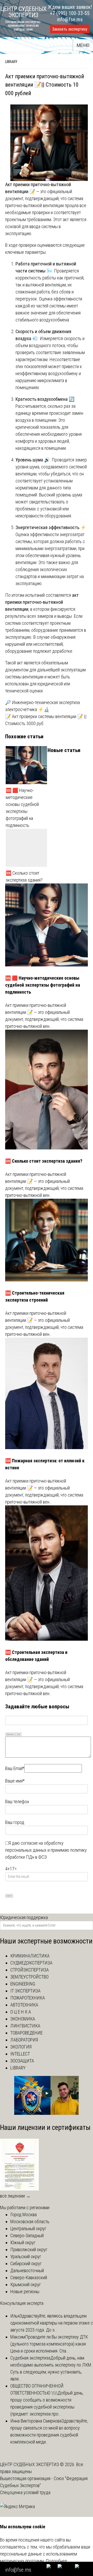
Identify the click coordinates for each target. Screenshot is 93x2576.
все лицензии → (15, 2196)
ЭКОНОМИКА (23, 2019)
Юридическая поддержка (24, 1917)
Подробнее (56, 2561)
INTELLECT (20, 2054)
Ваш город (15, 1822)
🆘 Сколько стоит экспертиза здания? (24, 876)
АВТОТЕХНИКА (24, 2005)
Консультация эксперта (22, 2303)
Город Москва (24, 2214)
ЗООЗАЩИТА (22, 2061)
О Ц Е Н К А (21, 2012)
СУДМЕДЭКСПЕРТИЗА (31, 1963)
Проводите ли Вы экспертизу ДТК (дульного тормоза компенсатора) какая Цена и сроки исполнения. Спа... (49, 2344)
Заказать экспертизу (70, 29)
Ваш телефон (17, 1802)
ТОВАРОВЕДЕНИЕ (26, 2033)
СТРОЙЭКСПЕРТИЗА (30, 1970)
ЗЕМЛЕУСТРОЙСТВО (29, 1977)
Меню (83, 45)
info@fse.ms (70, 19)
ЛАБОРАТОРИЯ (24, 2040)
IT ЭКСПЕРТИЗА (25, 1991)
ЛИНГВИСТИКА (25, 2026)
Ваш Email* (15, 1768)
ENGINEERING (23, 1984)
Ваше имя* (15, 1781)
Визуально (10, 1734)
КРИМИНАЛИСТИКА (30, 1956)
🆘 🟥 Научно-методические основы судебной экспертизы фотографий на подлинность (22, 808)
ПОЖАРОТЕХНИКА (28, 1998)
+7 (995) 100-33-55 (70, 13)
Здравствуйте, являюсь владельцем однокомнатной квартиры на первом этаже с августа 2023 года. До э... (52, 2323)
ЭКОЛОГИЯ (21, 2047)
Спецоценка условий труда (25, 2492)
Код (19, 1734)
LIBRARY (11, 62)
